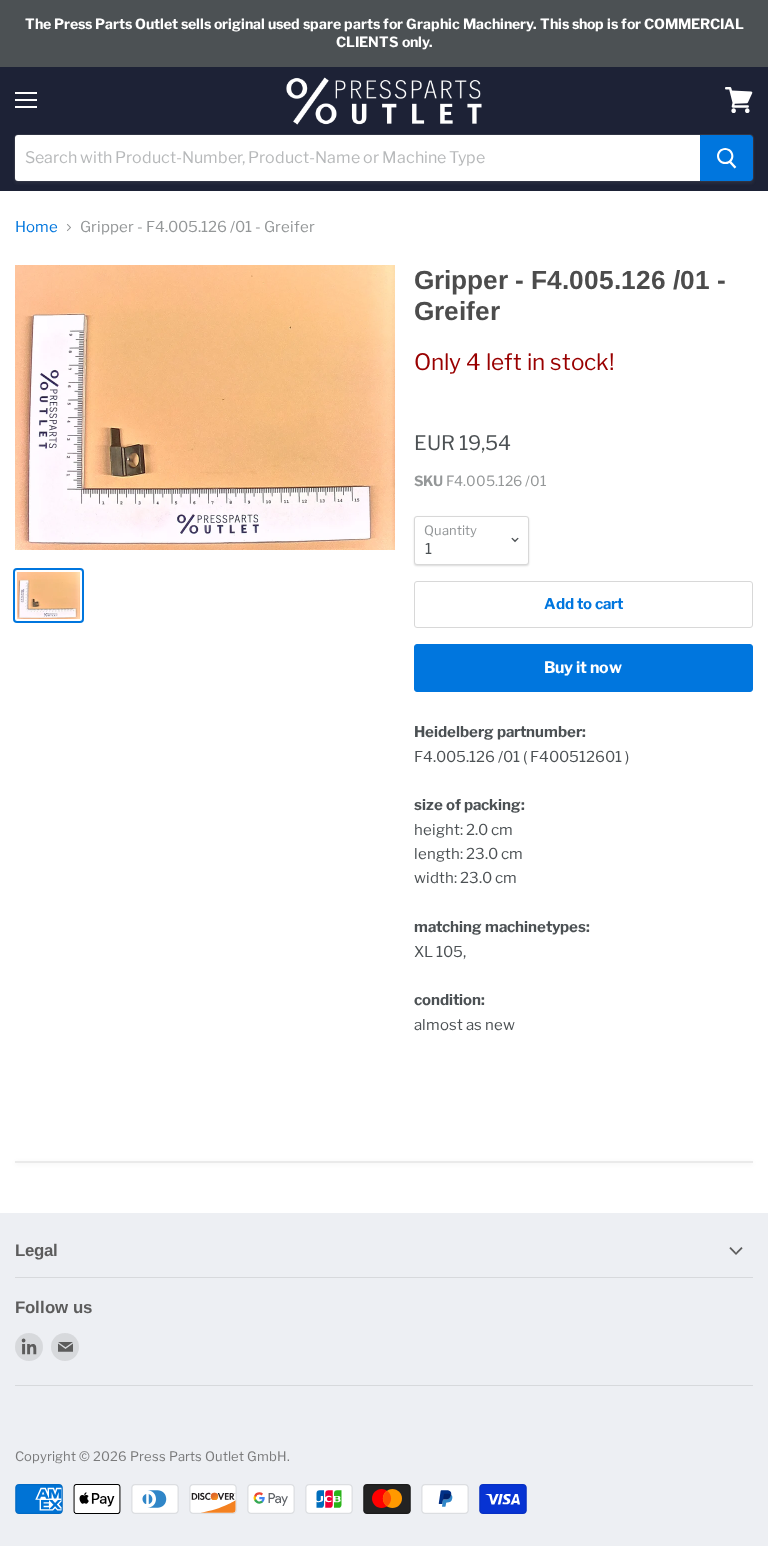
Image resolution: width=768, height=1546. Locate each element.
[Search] (726, 158)
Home (36, 227)
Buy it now (583, 667)
